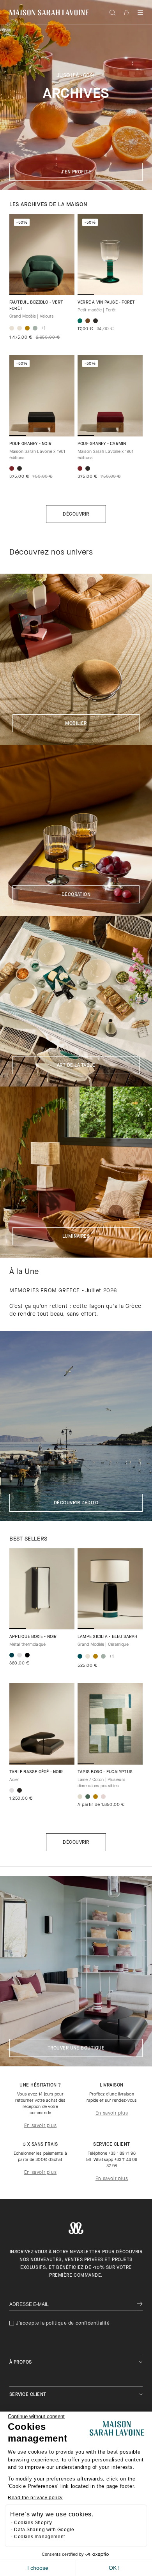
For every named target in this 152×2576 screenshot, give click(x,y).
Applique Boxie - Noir (33, 1637)
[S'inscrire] (140, 2305)
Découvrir (76, 514)
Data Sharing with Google (44, 2530)
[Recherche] (112, 12)
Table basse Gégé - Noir (36, 1772)
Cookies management (40, 2537)
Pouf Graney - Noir (30, 444)
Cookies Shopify (33, 2523)
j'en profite (76, 172)
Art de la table (76, 1065)
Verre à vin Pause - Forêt (106, 303)
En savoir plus (40, 2126)
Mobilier (76, 724)
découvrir (76, 1843)
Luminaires (76, 1237)
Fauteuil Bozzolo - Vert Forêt (36, 306)
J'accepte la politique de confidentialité (63, 2323)
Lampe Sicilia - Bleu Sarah (108, 1637)
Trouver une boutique (76, 2048)
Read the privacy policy (35, 2498)
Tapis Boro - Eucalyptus (105, 1772)
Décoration (76, 895)
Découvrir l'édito (76, 1503)
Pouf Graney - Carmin (102, 444)
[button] (140, 12)
